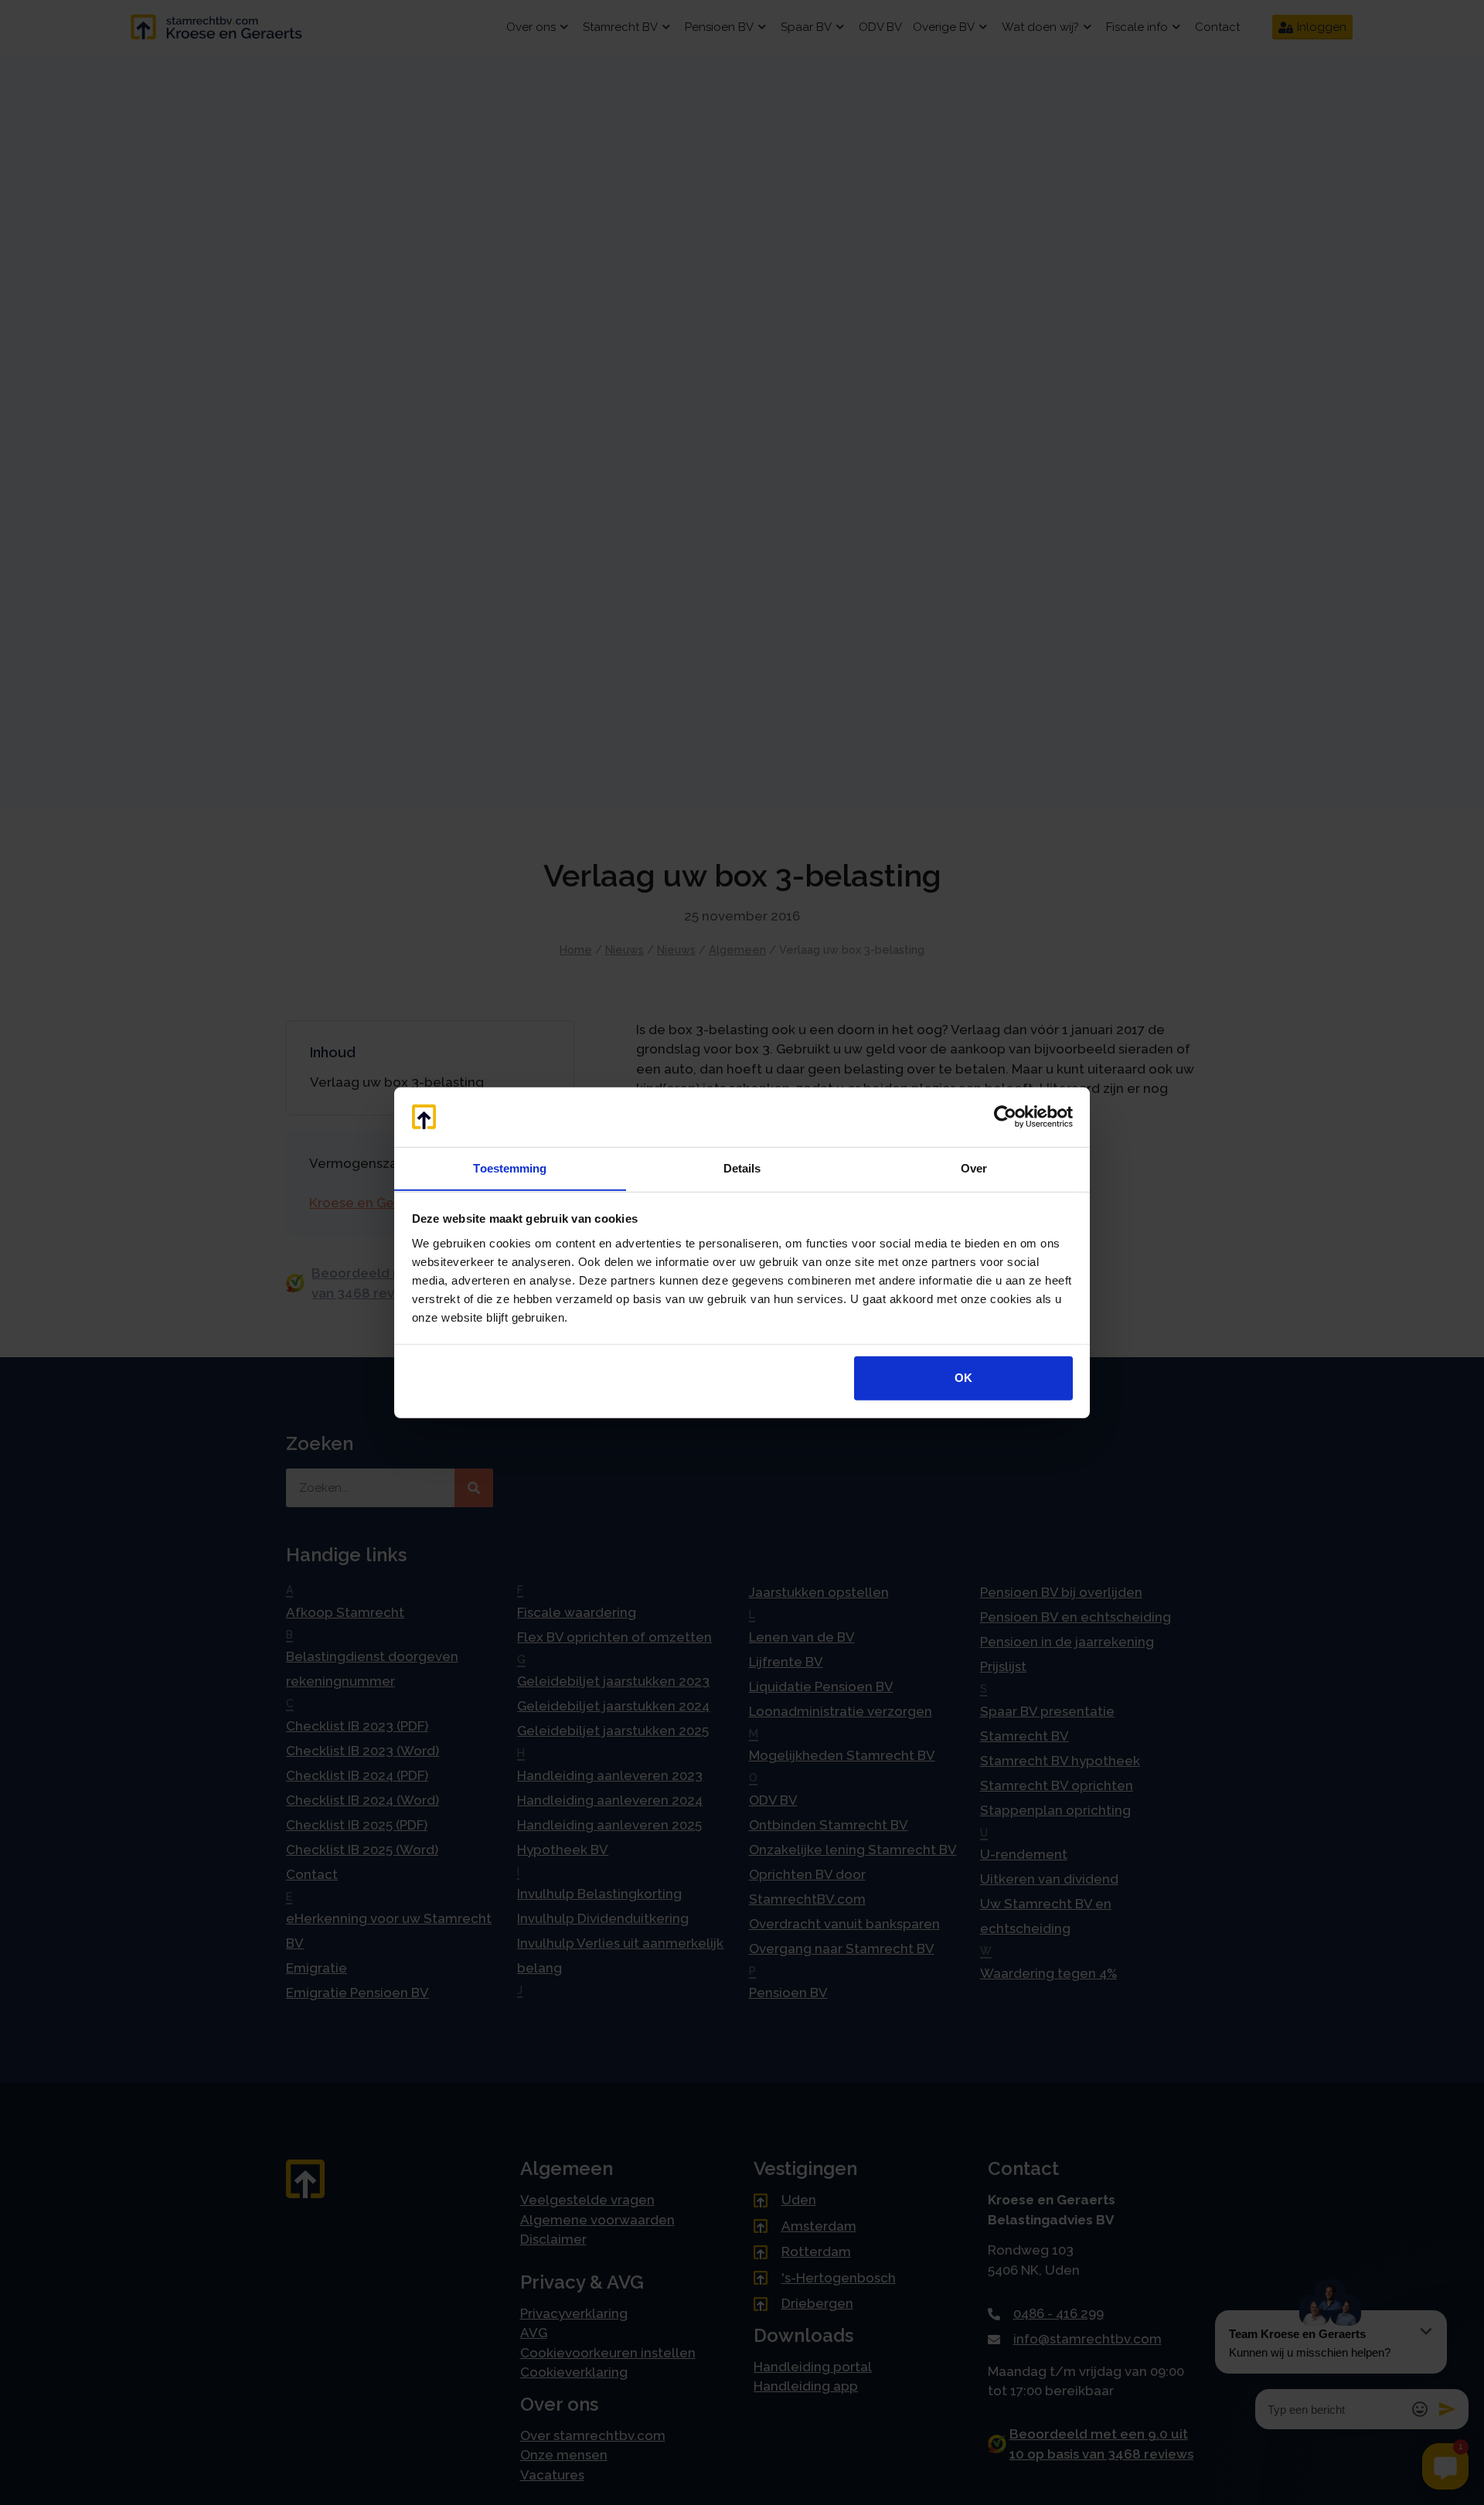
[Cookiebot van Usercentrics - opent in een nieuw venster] (1005, 1117)
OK (963, 1378)
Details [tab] (742, 1167)
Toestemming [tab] (510, 1167)
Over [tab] (974, 1167)
